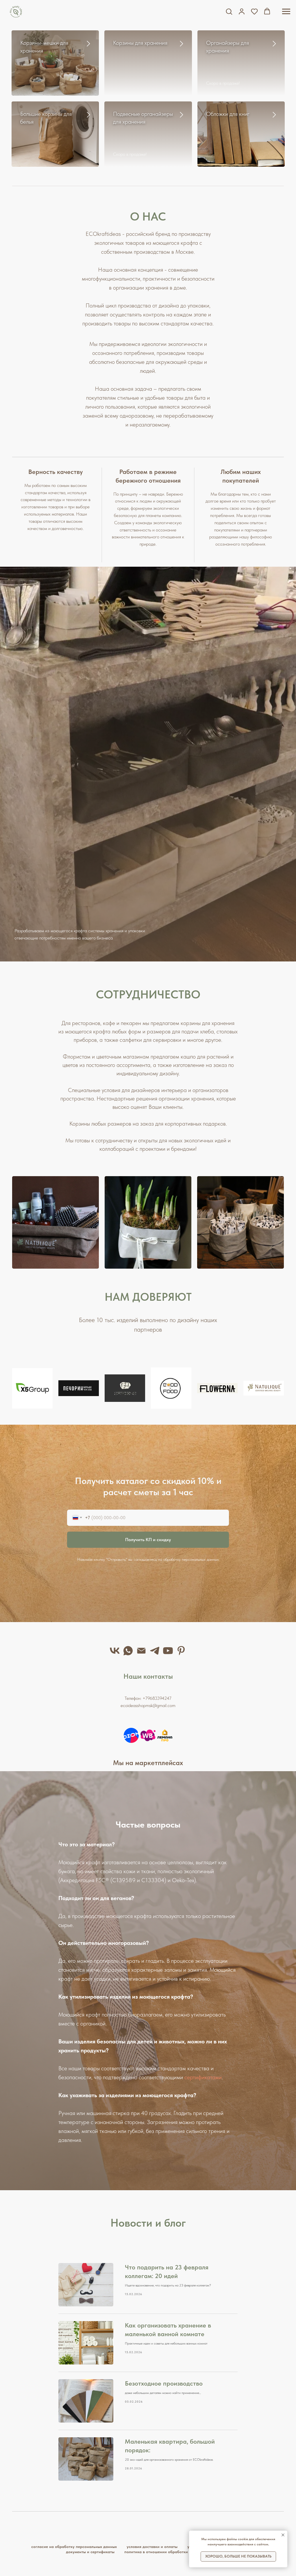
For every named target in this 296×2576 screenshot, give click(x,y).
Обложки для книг (228, 114)
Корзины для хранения (140, 43)
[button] (229, 11)
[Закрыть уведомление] (283, 2535)
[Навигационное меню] (286, 12)
